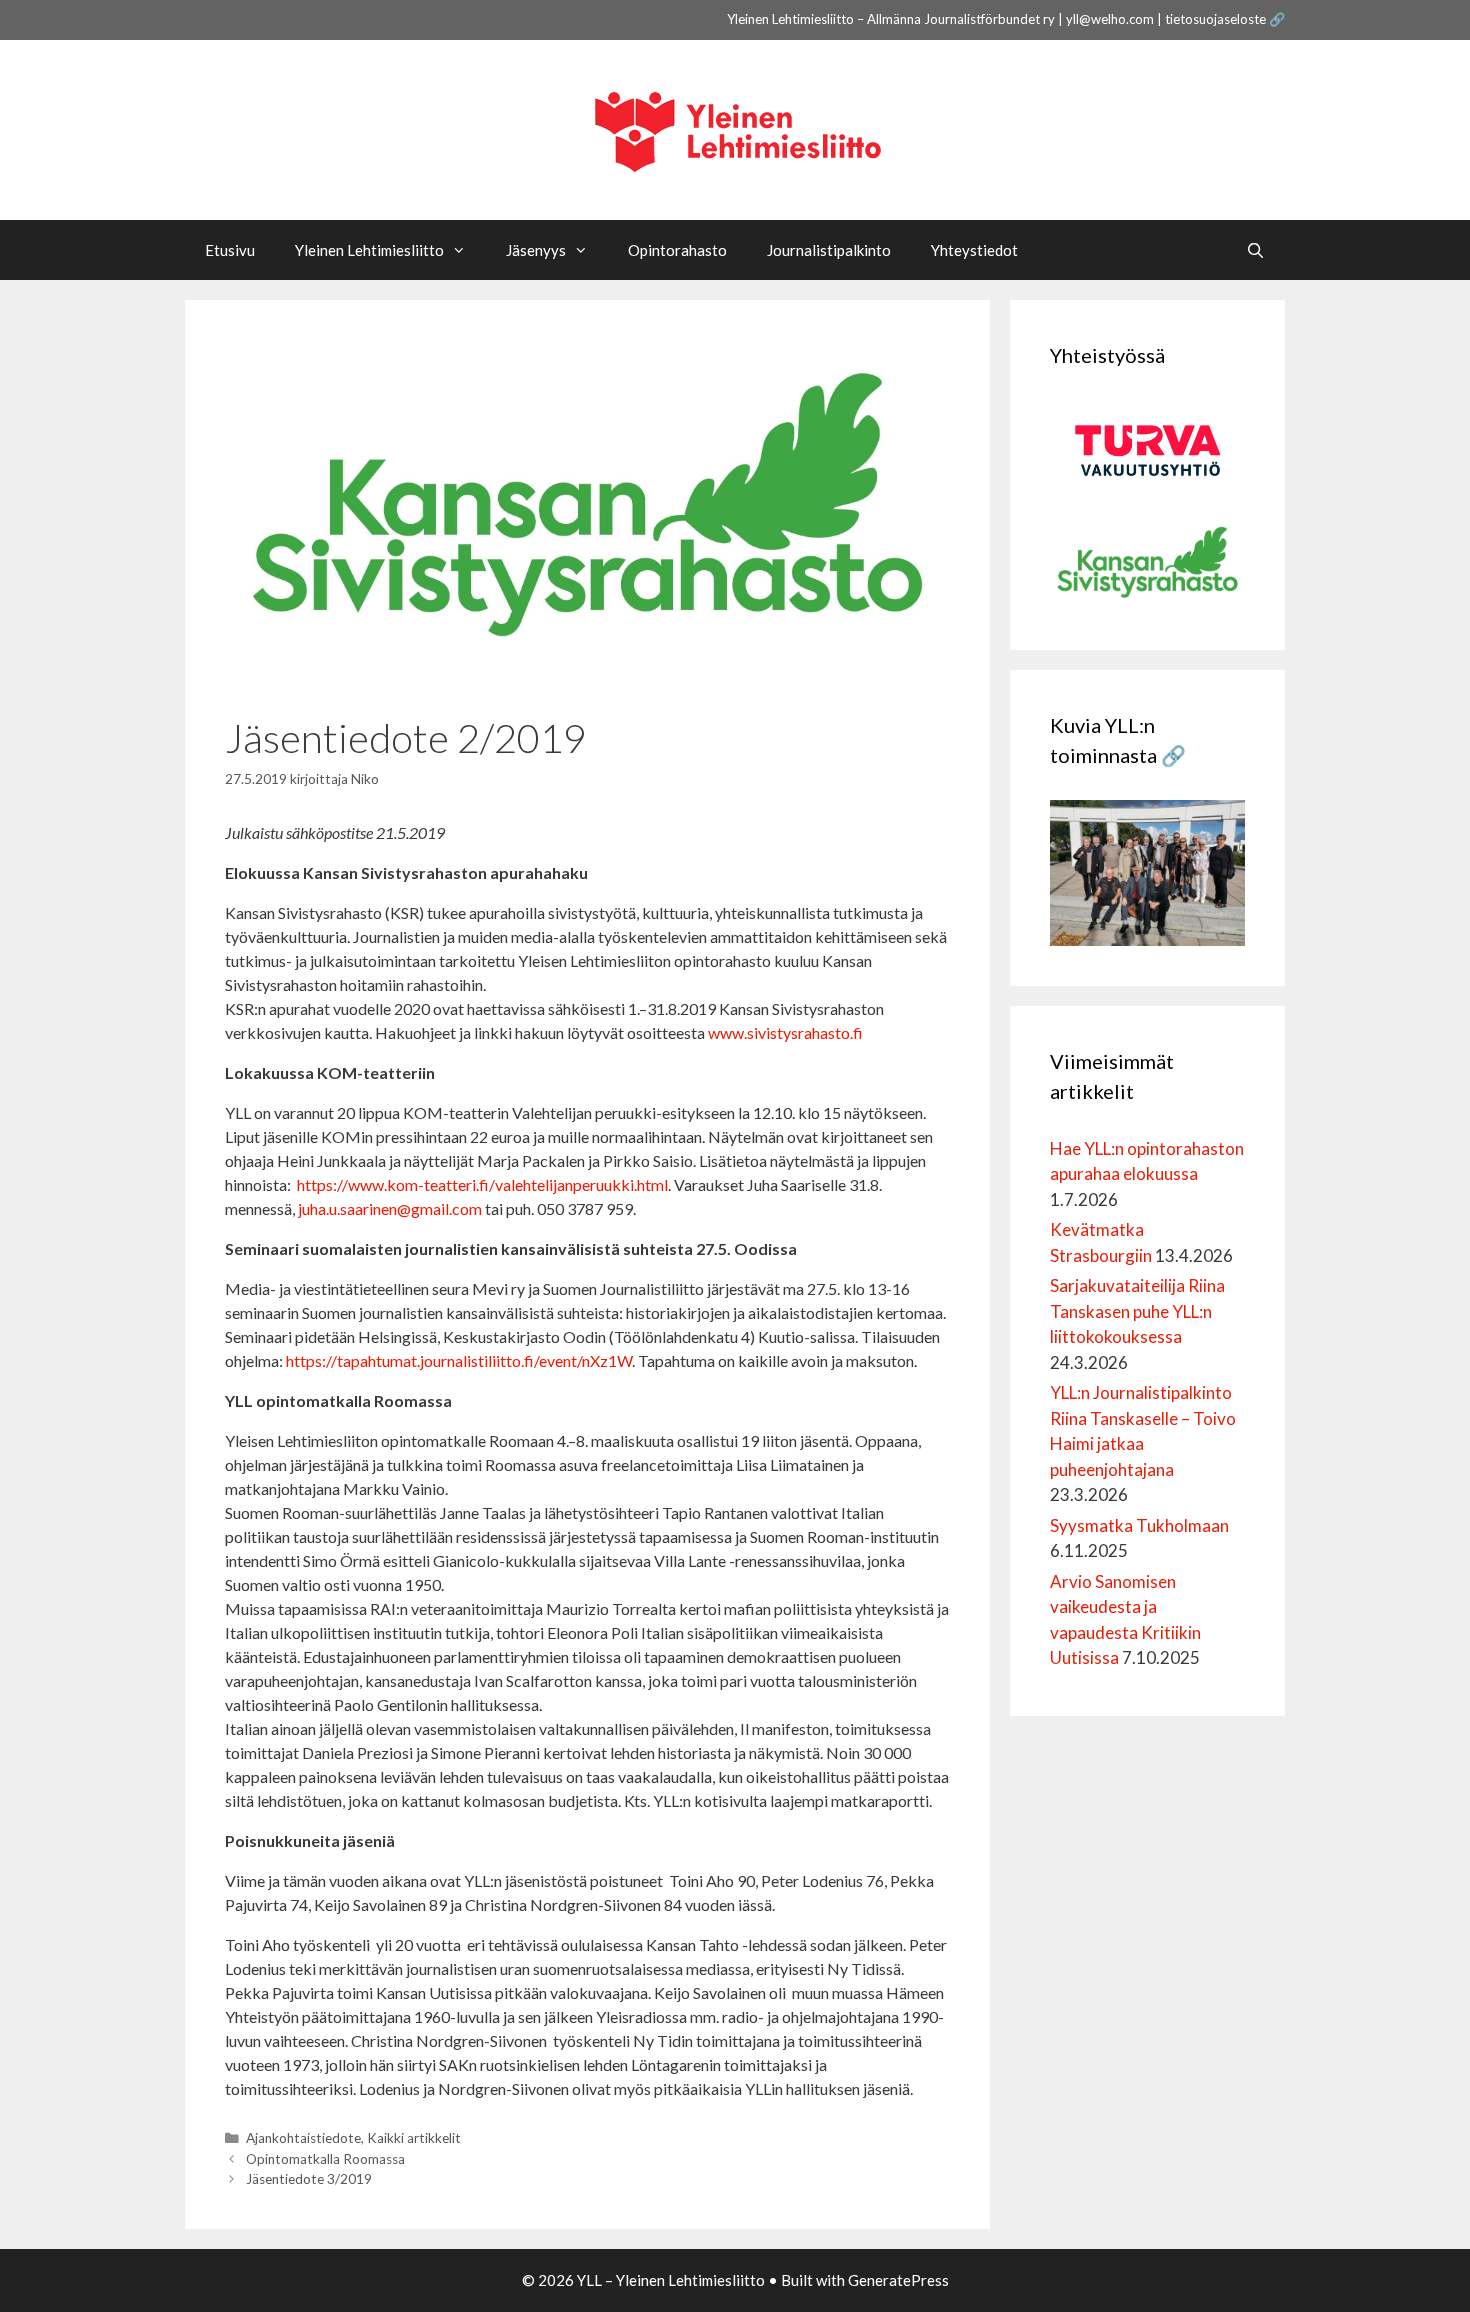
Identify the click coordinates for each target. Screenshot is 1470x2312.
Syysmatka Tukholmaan (1139, 1525)
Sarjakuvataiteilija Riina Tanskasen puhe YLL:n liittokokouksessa (1137, 1311)
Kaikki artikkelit (414, 2138)
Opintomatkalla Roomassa (325, 2159)
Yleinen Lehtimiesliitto (369, 250)
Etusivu (230, 250)
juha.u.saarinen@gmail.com (390, 1208)
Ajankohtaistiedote (303, 2138)
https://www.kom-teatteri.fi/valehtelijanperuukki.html (482, 1184)
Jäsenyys (536, 250)
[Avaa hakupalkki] (1255, 250)
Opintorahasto (677, 250)
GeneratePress (898, 2280)
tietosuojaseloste (1215, 19)
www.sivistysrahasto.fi (785, 1032)
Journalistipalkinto (829, 250)
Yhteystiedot (974, 250)
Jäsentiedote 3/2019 (309, 2179)
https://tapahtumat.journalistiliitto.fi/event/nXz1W (459, 1360)
